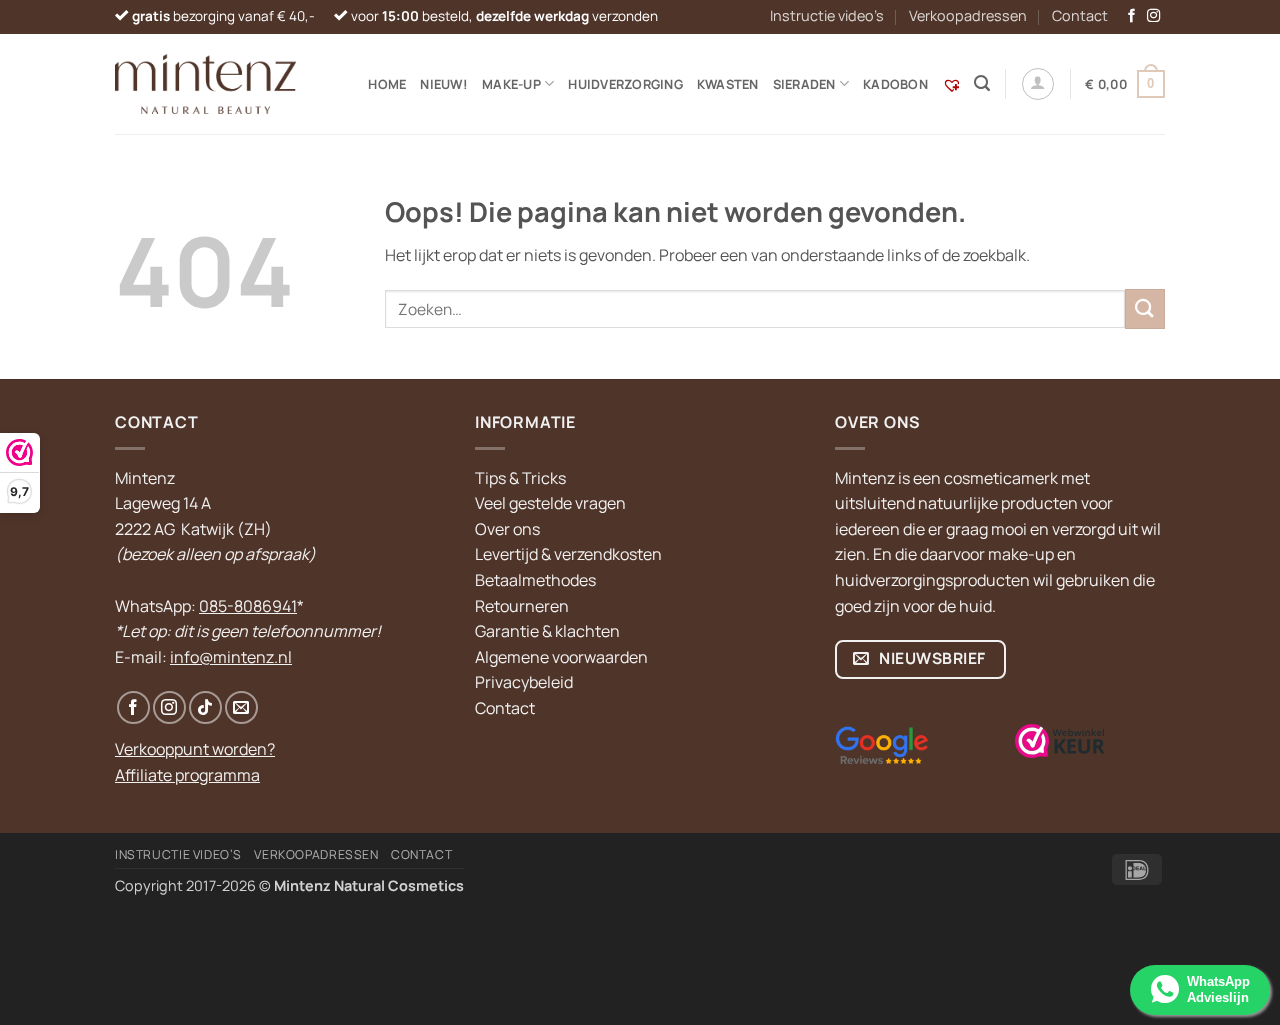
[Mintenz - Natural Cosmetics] (205, 84)
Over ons (507, 529)
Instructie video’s (827, 15)
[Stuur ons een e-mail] (241, 707)
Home (387, 84)
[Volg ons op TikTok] (205, 707)
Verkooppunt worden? (195, 749)
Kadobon (895, 84)
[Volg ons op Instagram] (1154, 16)
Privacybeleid (524, 682)
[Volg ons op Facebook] (1132, 16)
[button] (982, 83)
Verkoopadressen (968, 15)
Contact (1080, 15)
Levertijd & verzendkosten (568, 554)
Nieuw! (444, 84)
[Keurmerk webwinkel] (1060, 741)
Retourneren (522, 606)
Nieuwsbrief (931, 658)
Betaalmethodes (535, 580)
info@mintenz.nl (231, 657)
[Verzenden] (1145, 308)
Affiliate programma (187, 775)
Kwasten (728, 84)
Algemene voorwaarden (561, 657)
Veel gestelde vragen (550, 503)
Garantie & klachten (547, 631)
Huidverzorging (625, 84)
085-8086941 (248, 606)
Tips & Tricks (520, 478)
